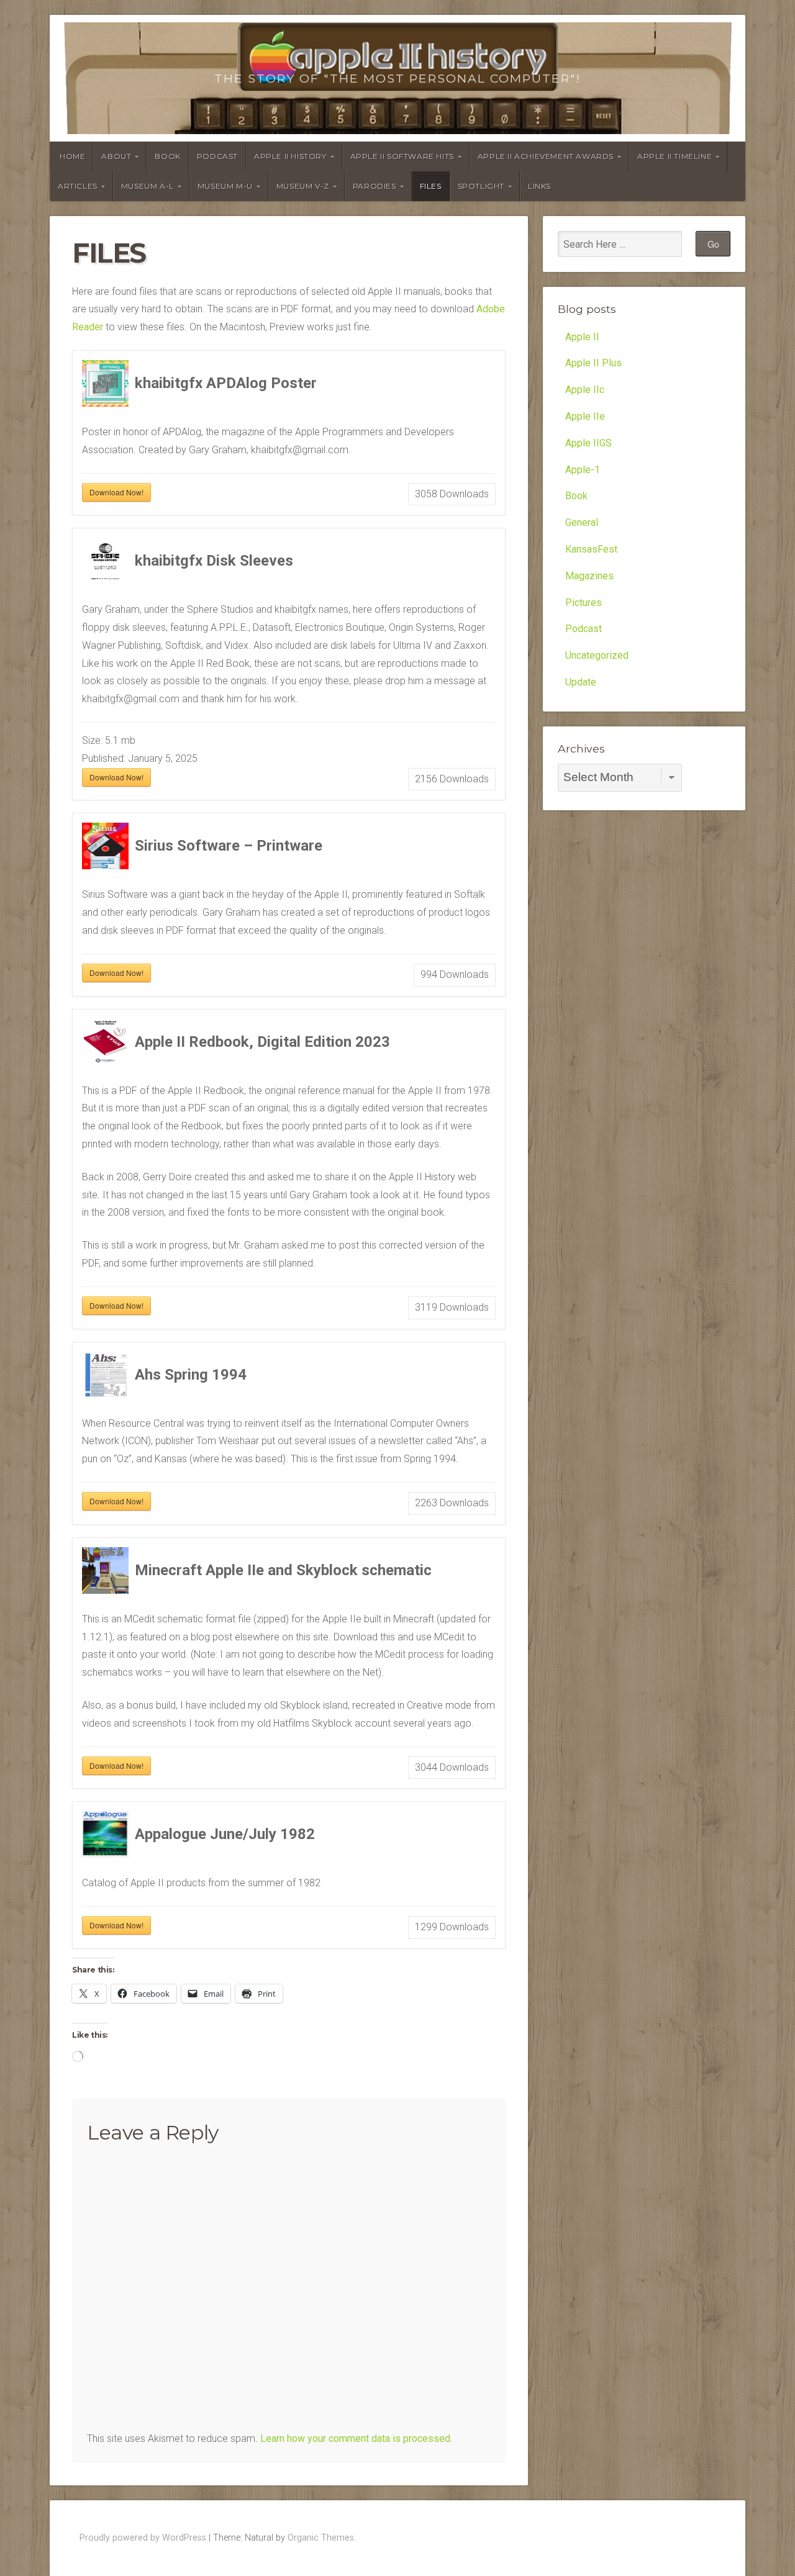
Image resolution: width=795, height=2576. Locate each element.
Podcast (217, 156)
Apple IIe (585, 416)
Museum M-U (225, 186)
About (116, 156)
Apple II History (290, 156)
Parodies (375, 186)
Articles (78, 186)
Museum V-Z (303, 186)
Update (581, 682)
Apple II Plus (593, 363)
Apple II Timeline (675, 156)
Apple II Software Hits (402, 156)
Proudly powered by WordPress (143, 2538)
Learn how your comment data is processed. (356, 2438)
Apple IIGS (588, 443)
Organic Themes (321, 2538)
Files (431, 186)
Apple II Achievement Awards (546, 156)
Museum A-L (148, 186)
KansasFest (591, 549)
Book (167, 156)
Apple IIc (585, 390)
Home (72, 156)
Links (539, 186)
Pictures (584, 603)
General (582, 522)
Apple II (582, 337)
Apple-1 (583, 470)
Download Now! (116, 492)
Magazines (589, 576)
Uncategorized (597, 655)
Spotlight (481, 186)
